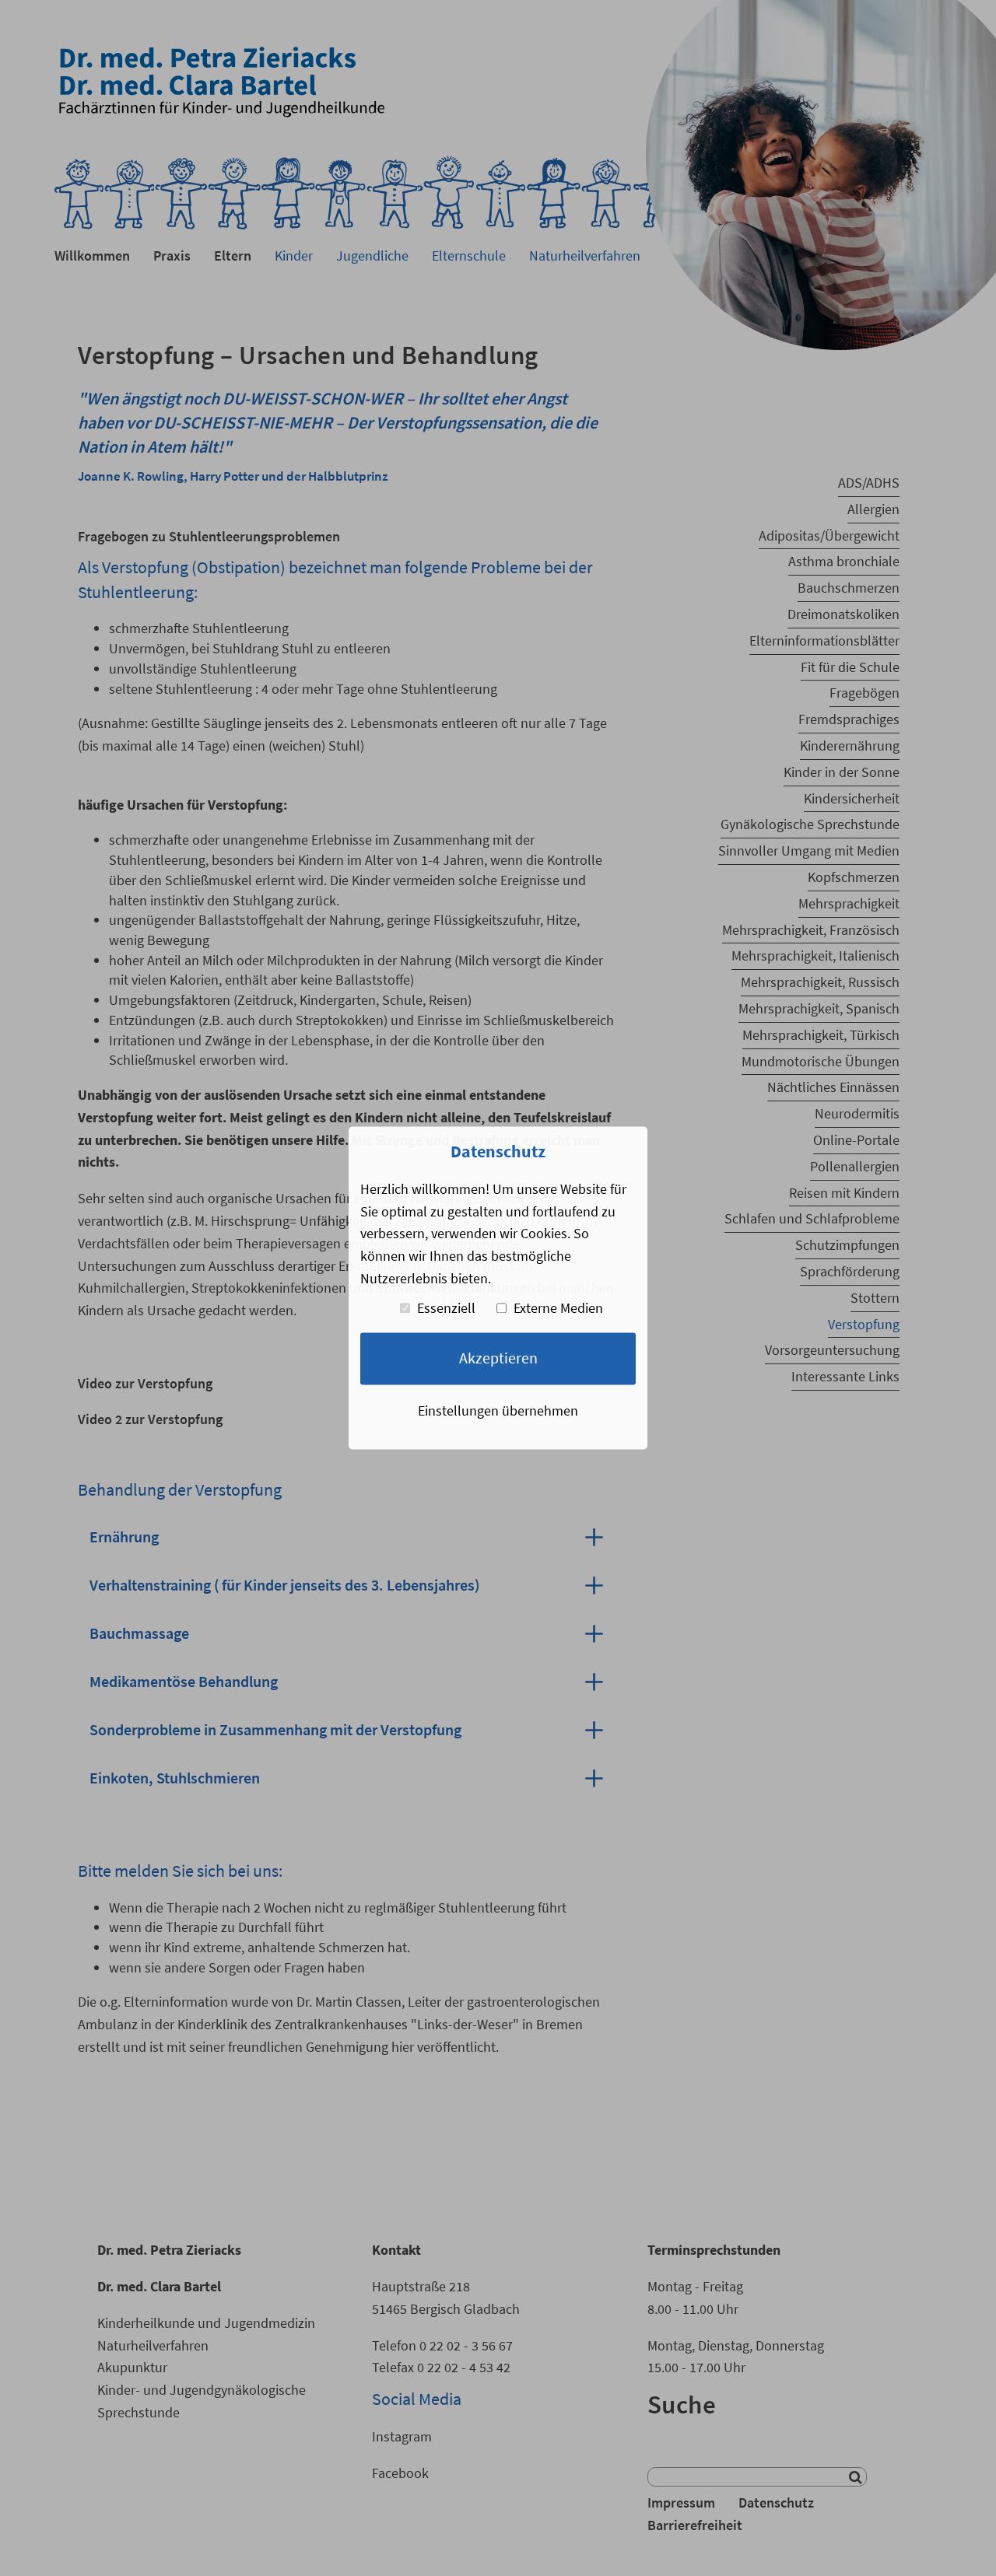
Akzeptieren (498, 1359)
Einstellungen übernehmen (498, 1410)
